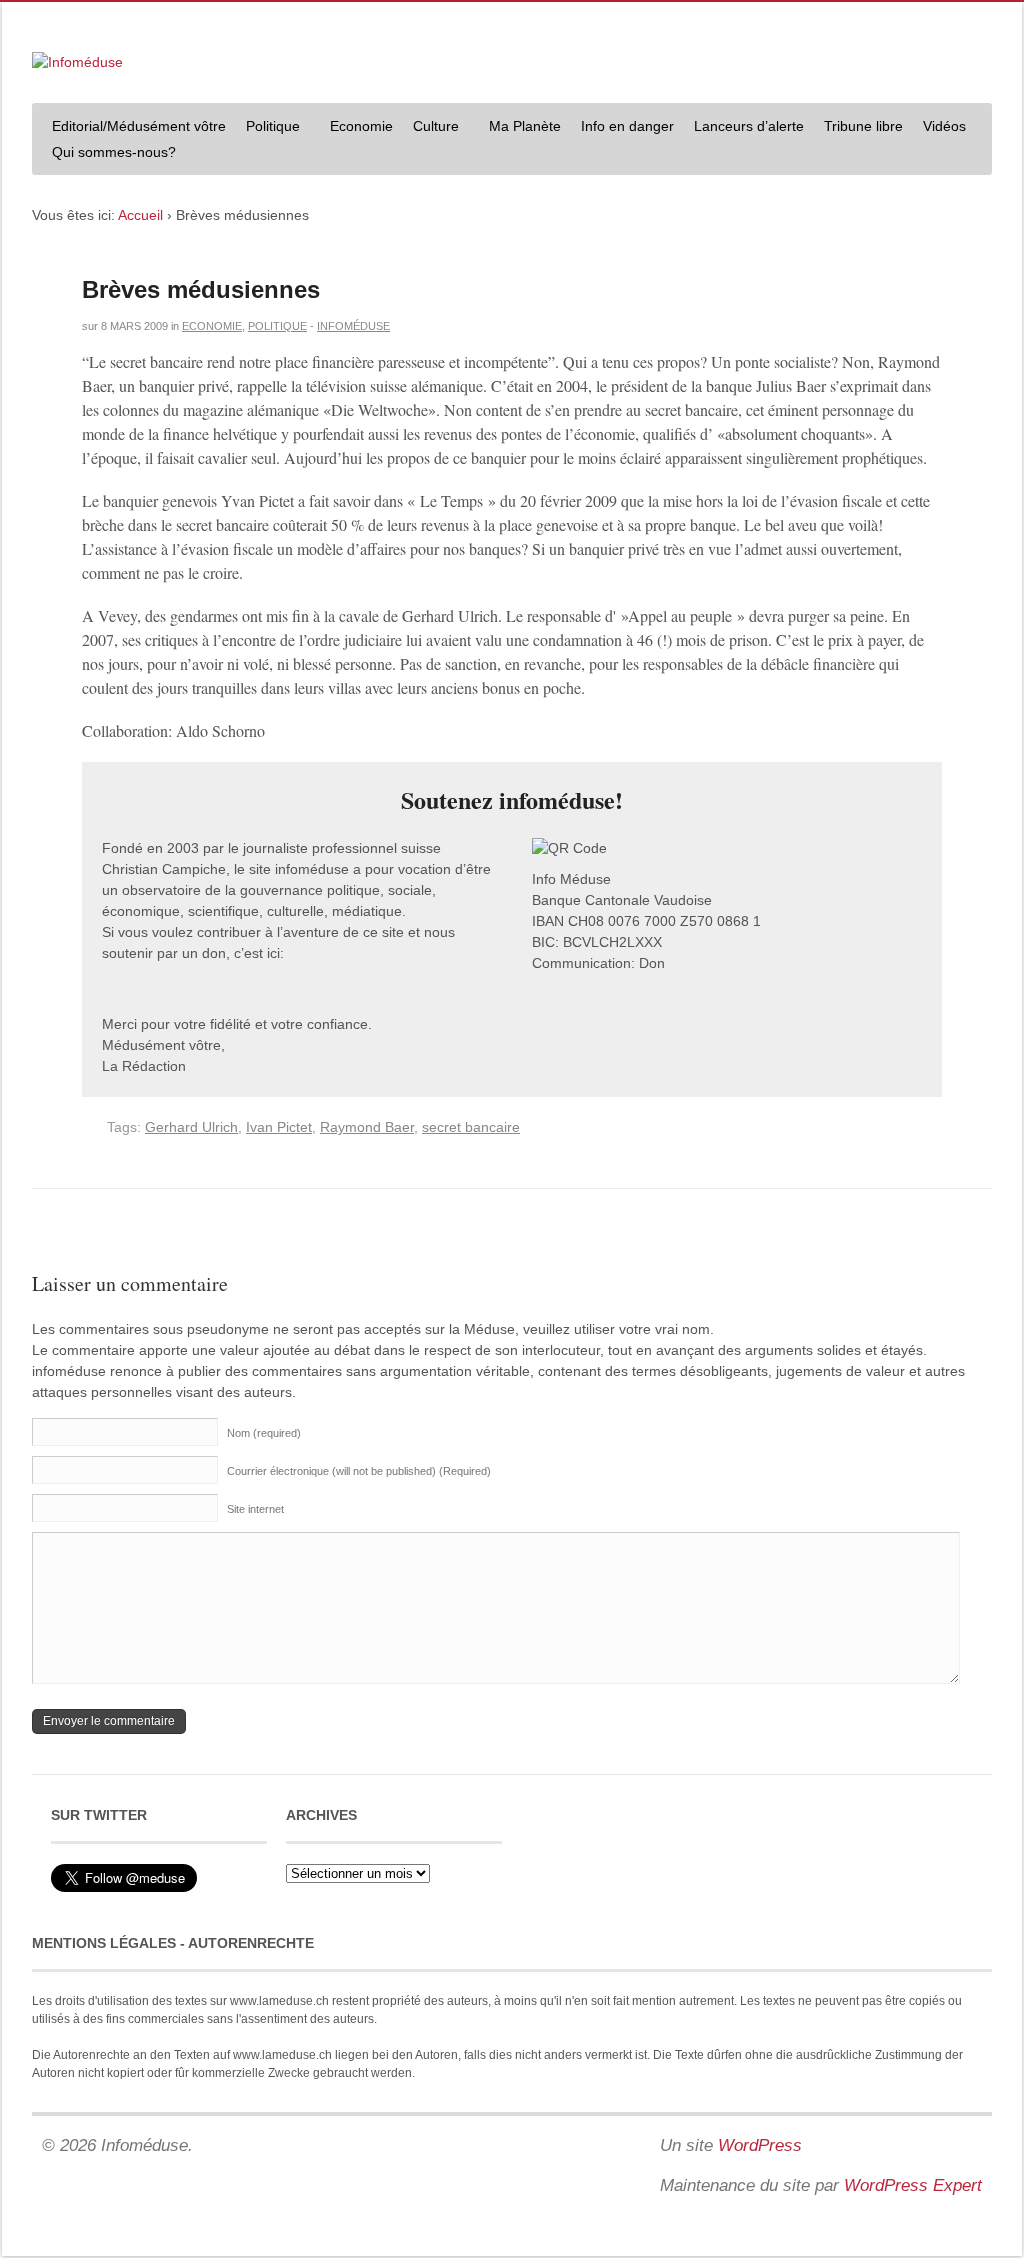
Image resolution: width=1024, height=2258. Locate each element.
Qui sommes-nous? (109, 154)
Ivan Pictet (279, 1127)
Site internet (255, 1509)
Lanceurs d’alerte (749, 126)
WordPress (760, 2145)
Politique (268, 128)
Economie (361, 126)
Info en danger (627, 126)
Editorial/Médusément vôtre (139, 126)
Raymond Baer (367, 1127)
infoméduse (353, 326)
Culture (431, 128)
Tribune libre (863, 126)
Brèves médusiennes (201, 289)
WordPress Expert (913, 2185)
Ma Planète (525, 126)
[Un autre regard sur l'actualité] (77, 62)
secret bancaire (471, 1127)
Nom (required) (264, 1433)
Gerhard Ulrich (191, 1127)
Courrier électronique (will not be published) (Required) (359, 1471)
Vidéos (944, 126)
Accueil (140, 215)
